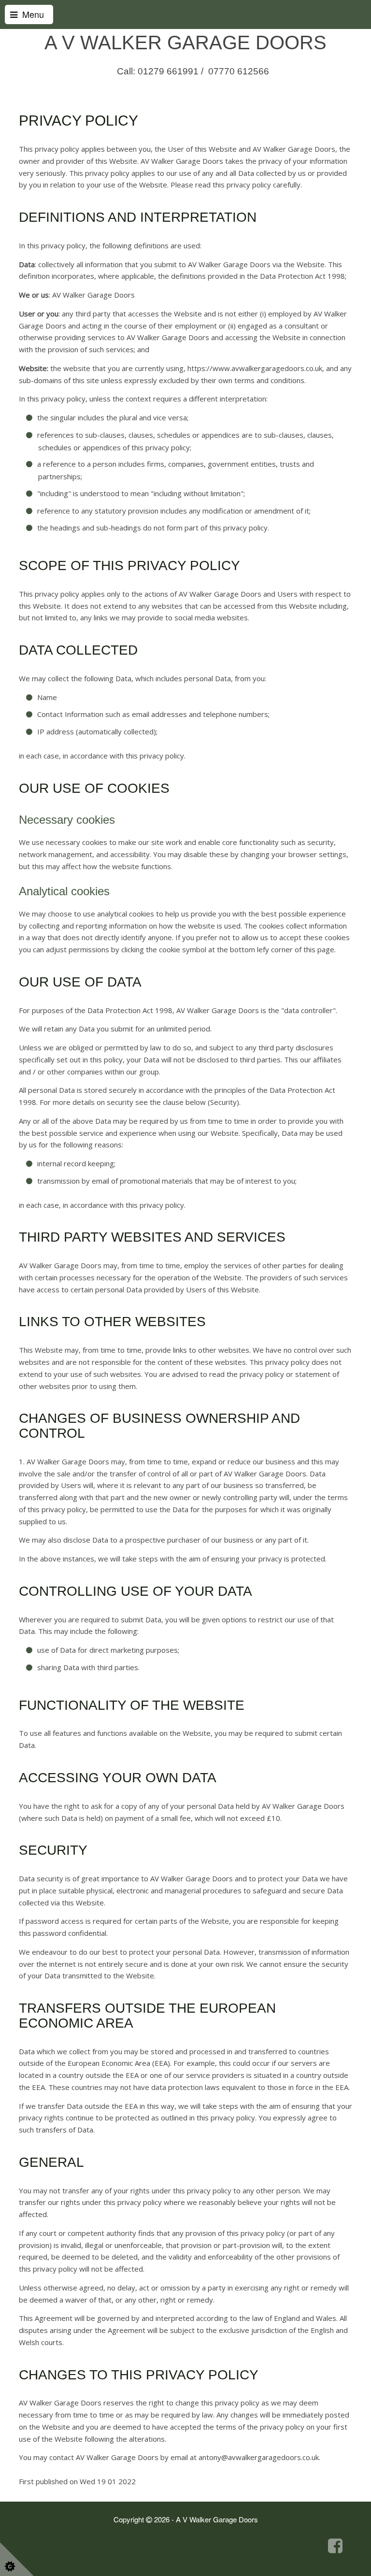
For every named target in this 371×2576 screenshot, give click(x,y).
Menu (31, 14)
